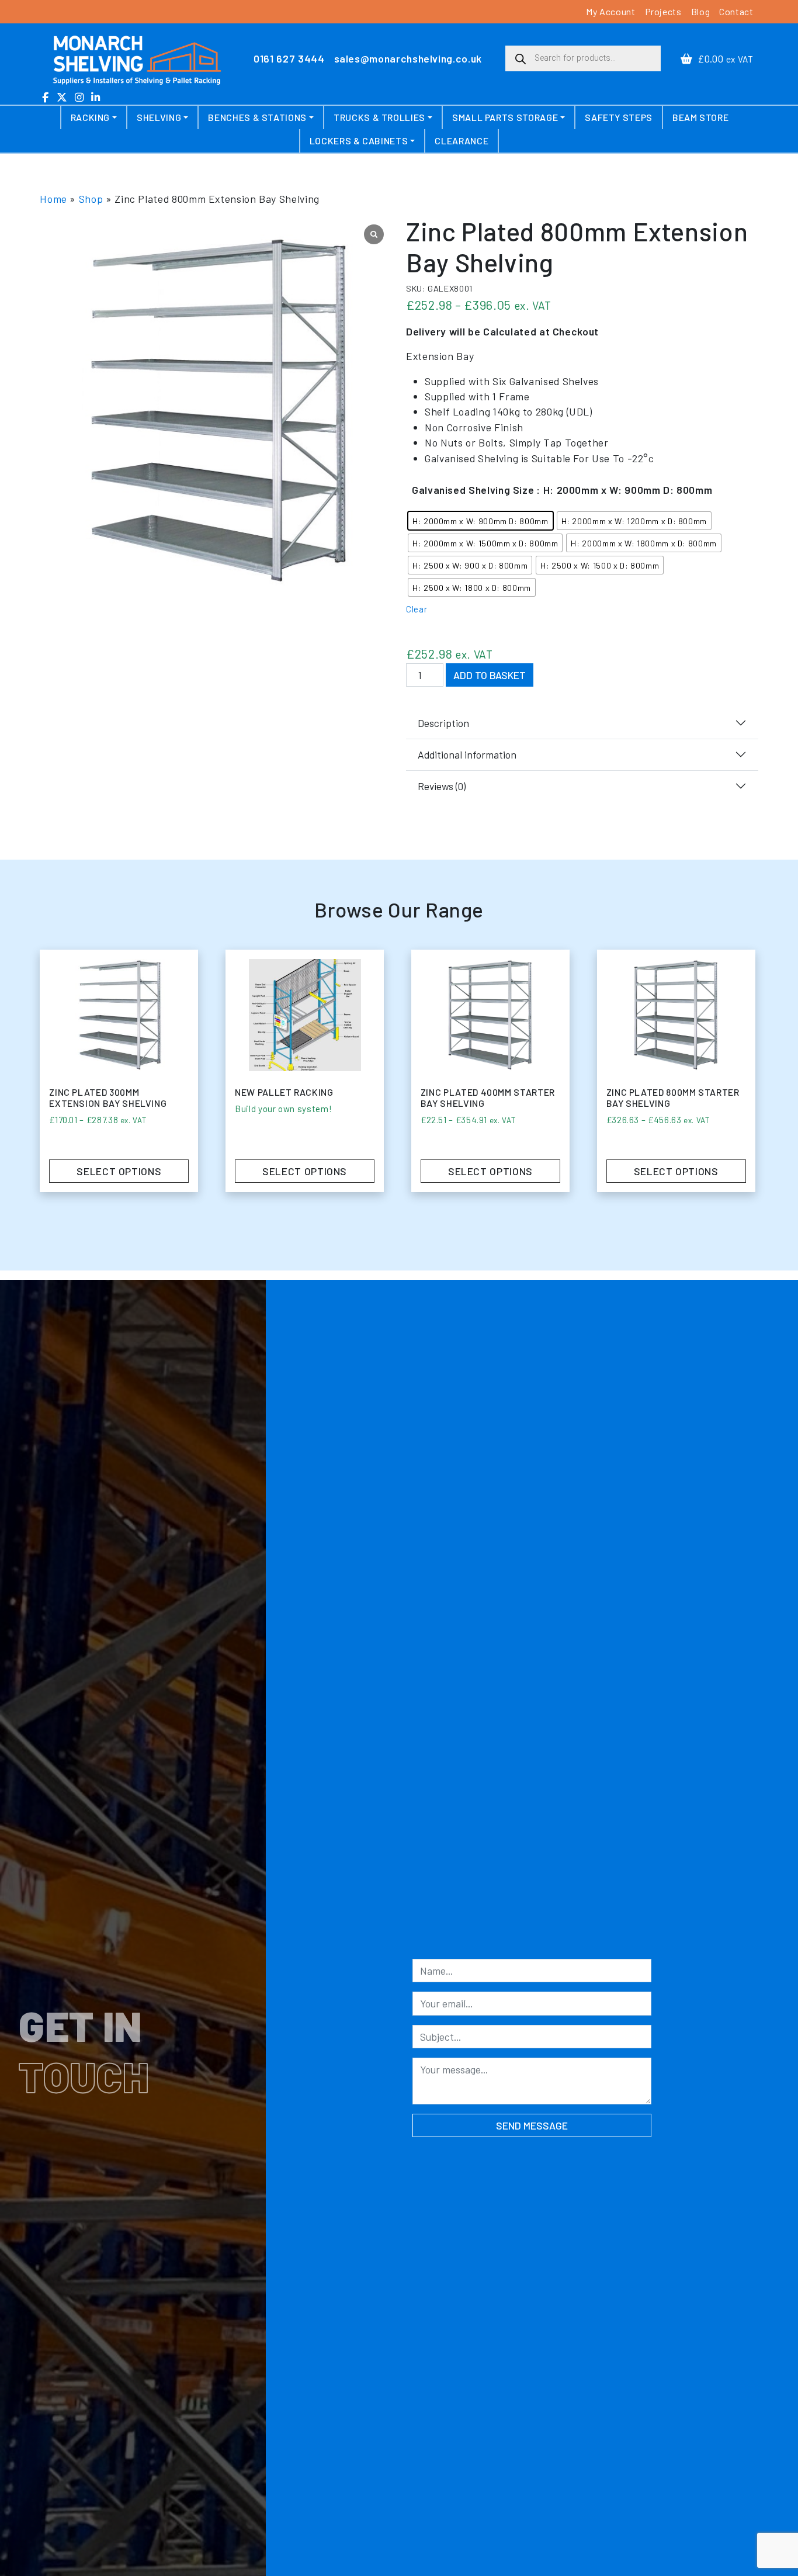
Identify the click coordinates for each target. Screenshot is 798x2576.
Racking (90, 117)
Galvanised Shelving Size (473, 490)
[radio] (480, 521)
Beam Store (700, 117)
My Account (610, 11)
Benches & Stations (257, 117)
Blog (701, 11)
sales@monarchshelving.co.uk (408, 58)
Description (443, 723)
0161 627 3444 (289, 58)
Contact (736, 11)
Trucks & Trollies (379, 117)
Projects (663, 11)
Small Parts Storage (505, 117)
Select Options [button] (305, 1171)
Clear (417, 609)
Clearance (462, 141)
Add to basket (490, 675)
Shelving (159, 117)
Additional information (467, 754)
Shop (91, 199)
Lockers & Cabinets (359, 141)
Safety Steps (619, 117)
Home (53, 199)
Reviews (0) (442, 786)
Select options (490, 1171)
